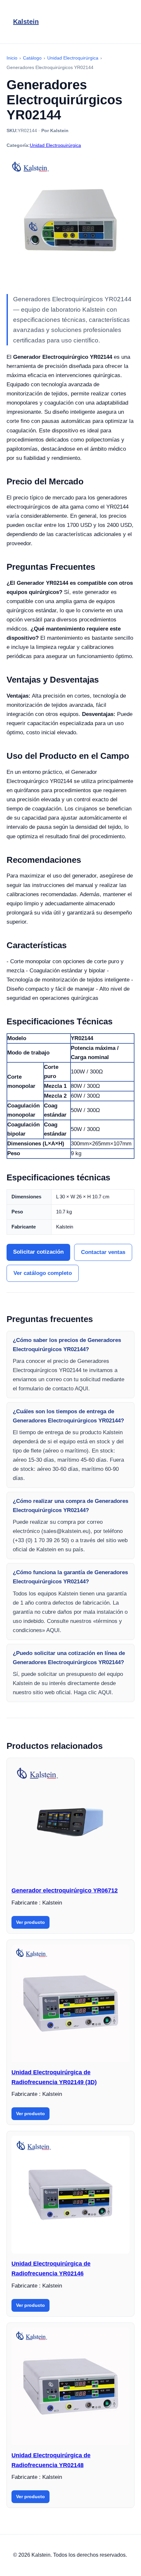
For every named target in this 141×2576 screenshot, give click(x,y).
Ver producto (30, 1922)
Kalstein (26, 22)
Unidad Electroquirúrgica (55, 145)
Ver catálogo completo (43, 1273)
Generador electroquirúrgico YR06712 (65, 1890)
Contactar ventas (103, 1252)
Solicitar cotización (38, 1252)
